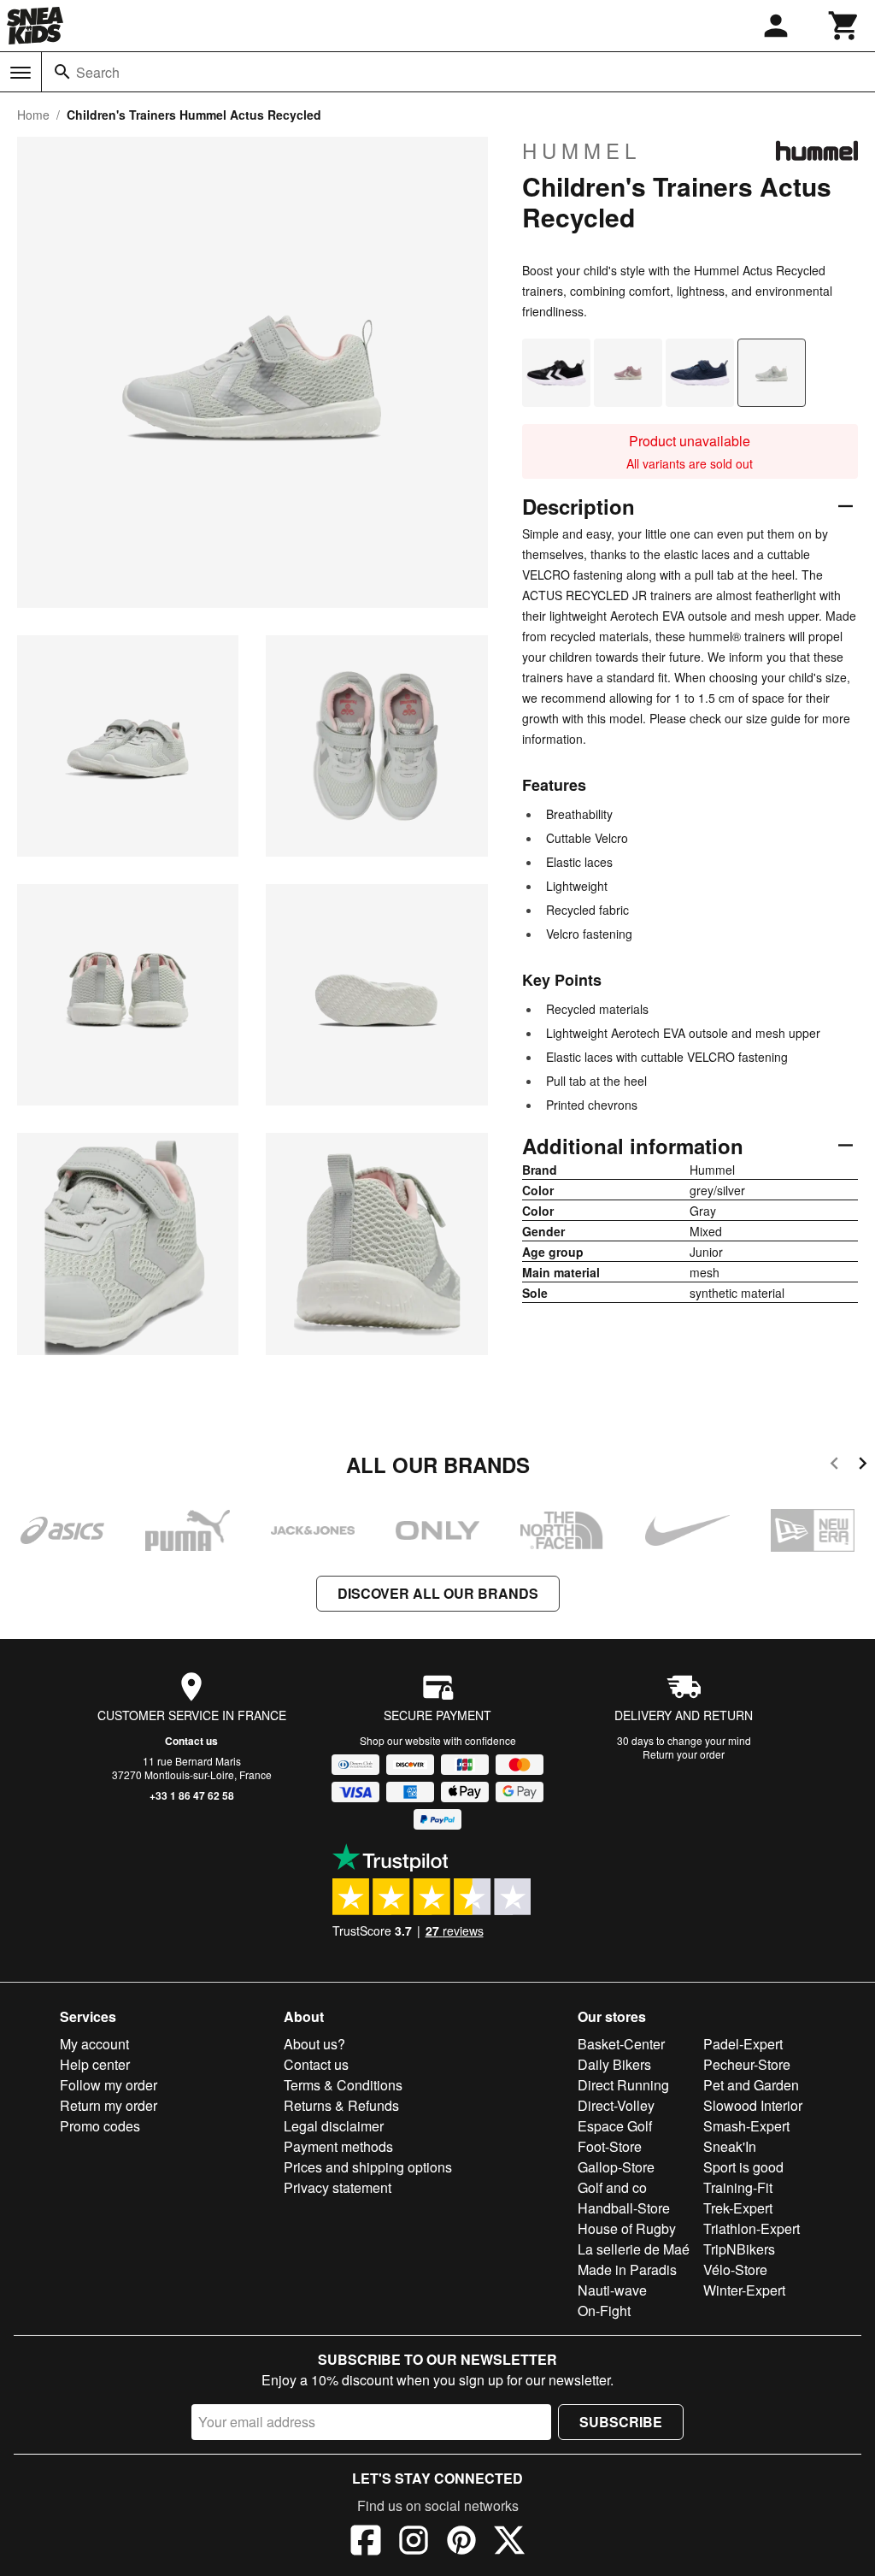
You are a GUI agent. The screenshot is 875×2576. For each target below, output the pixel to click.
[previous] (834, 1466)
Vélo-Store (735, 2269)
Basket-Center (621, 2044)
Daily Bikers (614, 2064)
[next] (863, 1466)
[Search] (62, 72)
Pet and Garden (751, 2085)
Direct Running (623, 2085)
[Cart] (844, 26)
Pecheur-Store (747, 2064)
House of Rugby (627, 2228)
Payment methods (338, 2146)
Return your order (684, 1754)
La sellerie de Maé (634, 2249)
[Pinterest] (461, 2543)
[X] (509, 2543)
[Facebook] (366, 2543)
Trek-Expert (738, 2208)
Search (98, 72)
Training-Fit (738, 2187)
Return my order (109, 2105)
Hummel (581, 150)
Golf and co (612, 2187)
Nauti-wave (612, 2290)
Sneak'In (730, 2146)
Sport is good (743, 2167)
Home (33, 115)
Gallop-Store (616, 2167)
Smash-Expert (746, 2126)
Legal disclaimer (334, 2126)
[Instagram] (414, 2543)
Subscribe (621, 2422)
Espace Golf (615, 2126)
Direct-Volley (616, 2105)
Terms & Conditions (343, 2085)
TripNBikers (739, 2249)
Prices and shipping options (368, 2167)
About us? (314, 2044)
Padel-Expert (743, 2044)
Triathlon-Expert (752, 2228)
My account (94, 2044)
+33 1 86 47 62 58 (192, 1795)
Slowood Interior (753, 2105)
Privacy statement (338, 2187)
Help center (95, 2064)
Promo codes (100, 2126)
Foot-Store (610, 2146)
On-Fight (604, 2311)
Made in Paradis (627, 2269)
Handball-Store (624, 2208)
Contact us (191, 1741)
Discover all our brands (438, 1593)
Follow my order (109, 2085)
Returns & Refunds (341, 2105)
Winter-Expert (744, 2290)
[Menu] (21, 73)
